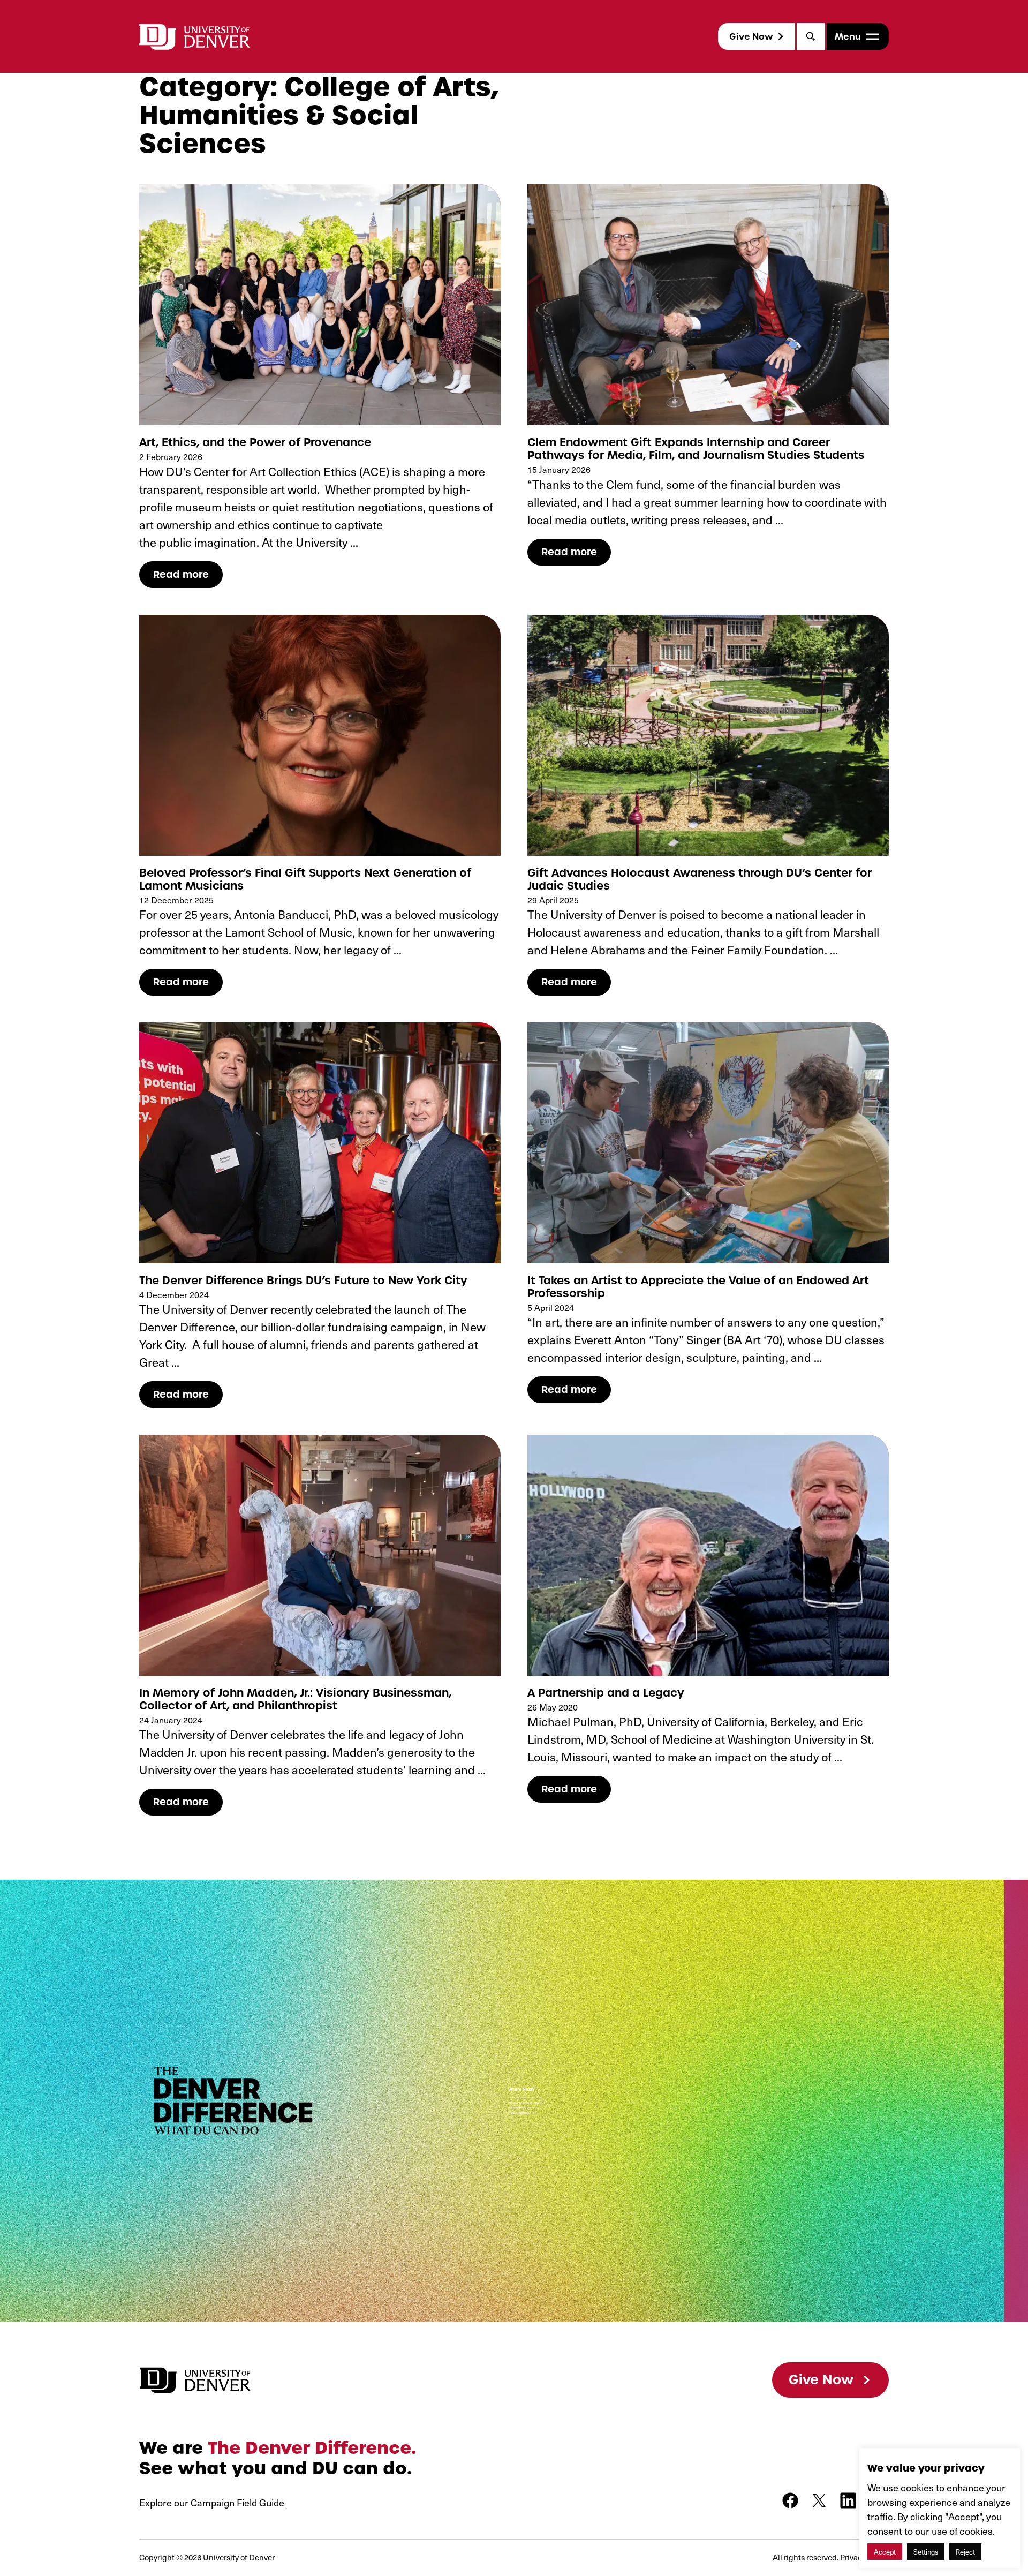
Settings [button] (926, 2552)
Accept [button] (885, 2552)
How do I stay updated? (519, 2113)
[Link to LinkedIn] (848, 2500)
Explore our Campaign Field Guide (212, 2502)
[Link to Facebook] (790, 2500)
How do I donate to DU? (520, 2108)
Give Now (751, 36)
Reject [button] (965, 2552)
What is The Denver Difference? (523, 2098)
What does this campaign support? (525, 2103)
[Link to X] (819, 2500)
